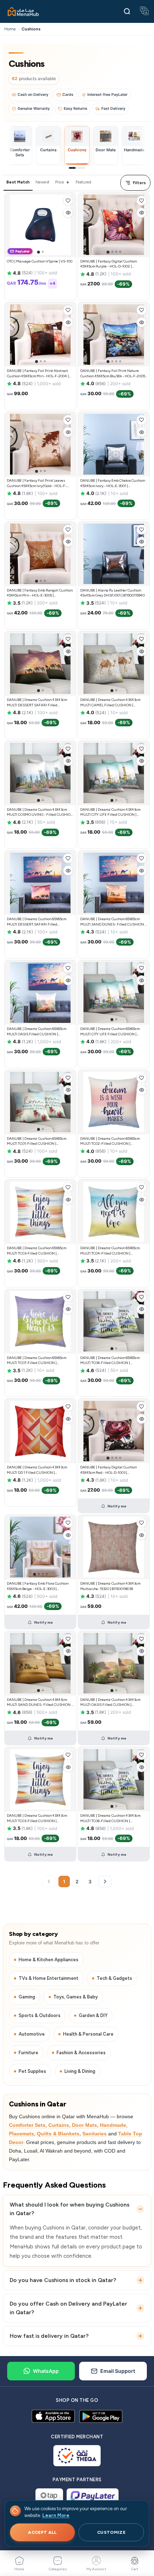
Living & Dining (80, 2071)
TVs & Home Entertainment (49, 1978)
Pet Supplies (32, 2071)
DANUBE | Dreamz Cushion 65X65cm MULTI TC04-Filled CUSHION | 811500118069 (110, 1253)
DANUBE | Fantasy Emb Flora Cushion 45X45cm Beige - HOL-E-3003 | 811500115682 (38, 1589)
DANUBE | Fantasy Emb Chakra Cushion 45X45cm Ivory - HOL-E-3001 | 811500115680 (113, 486)
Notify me (117, 1506)
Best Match (18, 182)
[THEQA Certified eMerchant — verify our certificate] (77, 2456)
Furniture (28, 2053)
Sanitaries (95, 2134)
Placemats (21, 2134)
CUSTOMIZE (111, 2532)
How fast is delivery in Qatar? (49, 2336)
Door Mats (85, 2125)
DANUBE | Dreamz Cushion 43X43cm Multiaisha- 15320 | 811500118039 (110, 1586)
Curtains (59, 2125)
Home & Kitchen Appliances (49, 1960)
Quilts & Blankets (58, 2134)
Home (10, 29)
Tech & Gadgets (114, 1978)
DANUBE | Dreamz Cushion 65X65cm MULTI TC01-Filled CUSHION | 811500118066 (37, 1144)
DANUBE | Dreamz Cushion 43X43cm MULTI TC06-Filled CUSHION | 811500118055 (110, 1821)
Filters (139, 183)
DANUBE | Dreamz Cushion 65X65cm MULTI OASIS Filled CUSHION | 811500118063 (37, 1034)
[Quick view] (68, 213)
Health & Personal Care (88, 2034)
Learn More (56, 2515)
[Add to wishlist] (68, 201)
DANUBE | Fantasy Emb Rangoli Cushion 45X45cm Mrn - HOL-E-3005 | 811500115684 (40, 595)
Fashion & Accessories (81, 2053)
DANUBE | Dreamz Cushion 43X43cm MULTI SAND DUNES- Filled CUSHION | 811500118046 (40, 1705)
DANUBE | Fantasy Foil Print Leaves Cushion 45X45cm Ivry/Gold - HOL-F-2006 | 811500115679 (37, 486)
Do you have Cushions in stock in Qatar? (63, 2280)
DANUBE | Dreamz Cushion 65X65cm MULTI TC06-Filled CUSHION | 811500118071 (110, 1363)
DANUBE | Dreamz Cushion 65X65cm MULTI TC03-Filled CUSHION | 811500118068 (37, 1253)
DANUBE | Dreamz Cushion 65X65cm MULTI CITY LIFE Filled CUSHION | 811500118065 (110, 1034)
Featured (83, 182)
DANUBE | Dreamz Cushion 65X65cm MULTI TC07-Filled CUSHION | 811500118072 (37, 1363)
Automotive (32, 2034)
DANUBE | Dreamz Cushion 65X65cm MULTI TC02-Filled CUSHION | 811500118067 (110, 1144)
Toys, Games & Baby (76, 1997)
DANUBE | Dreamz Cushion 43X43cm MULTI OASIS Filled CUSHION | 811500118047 (110, 1705)
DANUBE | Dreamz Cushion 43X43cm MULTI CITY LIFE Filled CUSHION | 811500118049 (110, 815)
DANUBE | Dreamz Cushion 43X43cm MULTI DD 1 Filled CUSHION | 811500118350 (37, 1472)
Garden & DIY (93, 2015)
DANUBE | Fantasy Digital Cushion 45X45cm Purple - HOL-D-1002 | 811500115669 (109, 266)
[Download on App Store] (53, 2416)
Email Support (118, 2371)
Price (60, 182)
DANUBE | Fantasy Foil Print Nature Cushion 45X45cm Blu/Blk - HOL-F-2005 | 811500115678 (114, 376)
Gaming (27, 1997)
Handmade (113, 2125)
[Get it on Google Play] (101, 2416)
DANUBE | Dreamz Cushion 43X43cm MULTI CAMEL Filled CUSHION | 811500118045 (110, 705)
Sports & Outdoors (40, 2015)
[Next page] (105, 1881)
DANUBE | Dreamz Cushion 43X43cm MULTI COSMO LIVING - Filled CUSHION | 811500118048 (40, 815)
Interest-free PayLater (107, 95)
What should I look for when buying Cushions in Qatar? (69, 2209)
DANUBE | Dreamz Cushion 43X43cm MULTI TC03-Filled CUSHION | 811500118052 (37, 1821)
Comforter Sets (27, 2125)
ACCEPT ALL (42, 2532)
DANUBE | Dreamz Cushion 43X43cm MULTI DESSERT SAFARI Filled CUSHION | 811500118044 (37, 705)
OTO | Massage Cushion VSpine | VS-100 (40, 261)
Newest (42, 182)
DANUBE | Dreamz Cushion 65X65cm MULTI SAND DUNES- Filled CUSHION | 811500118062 (113, 924)
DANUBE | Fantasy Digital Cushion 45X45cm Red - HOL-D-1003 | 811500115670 (109, 1472)
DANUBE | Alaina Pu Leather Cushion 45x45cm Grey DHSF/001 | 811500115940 (112, 593)
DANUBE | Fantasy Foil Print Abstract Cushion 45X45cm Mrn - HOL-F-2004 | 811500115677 (38, 376)
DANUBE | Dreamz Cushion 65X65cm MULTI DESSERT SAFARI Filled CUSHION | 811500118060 (37, 924)
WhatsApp (46, 2371)
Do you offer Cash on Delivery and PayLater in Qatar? (68, 2308)
